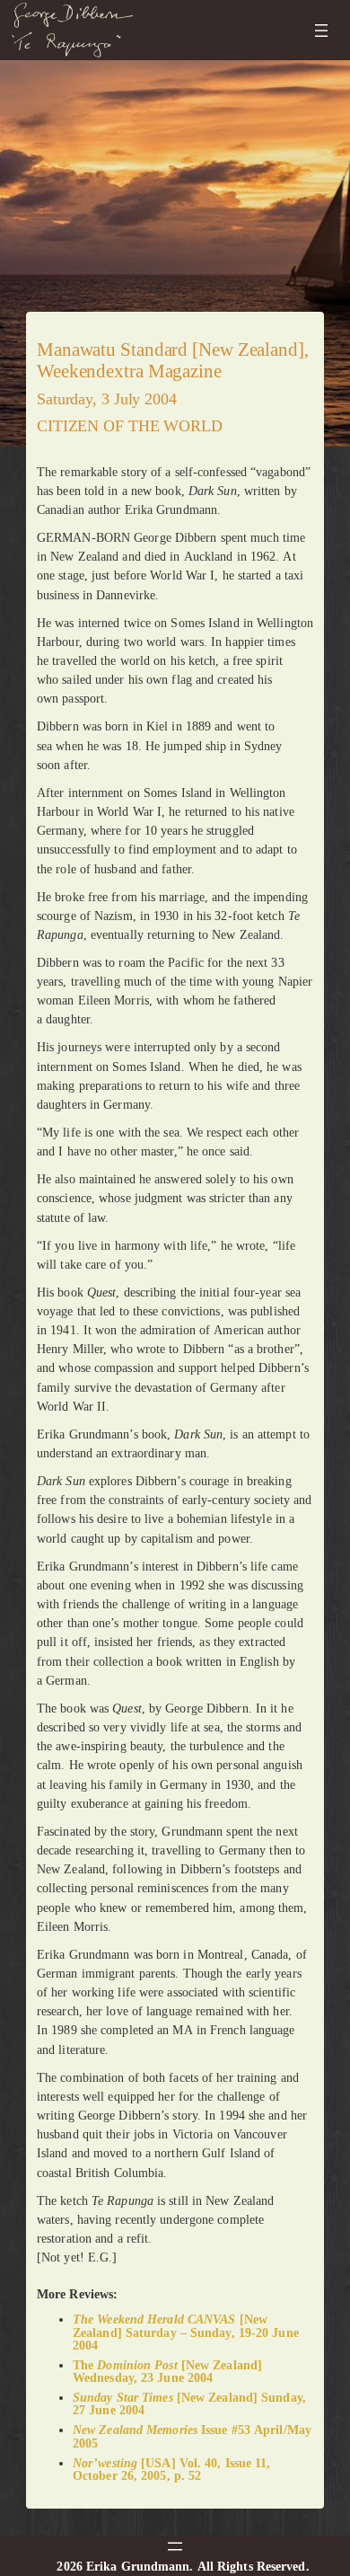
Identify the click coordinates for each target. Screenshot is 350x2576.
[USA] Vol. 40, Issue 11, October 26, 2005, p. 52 (172, 2469)
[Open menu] (321, 31)
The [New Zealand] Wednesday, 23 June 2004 (167, 2371)
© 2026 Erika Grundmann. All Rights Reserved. (175, 2566)
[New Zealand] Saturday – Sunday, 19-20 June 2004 (186, 2332)
